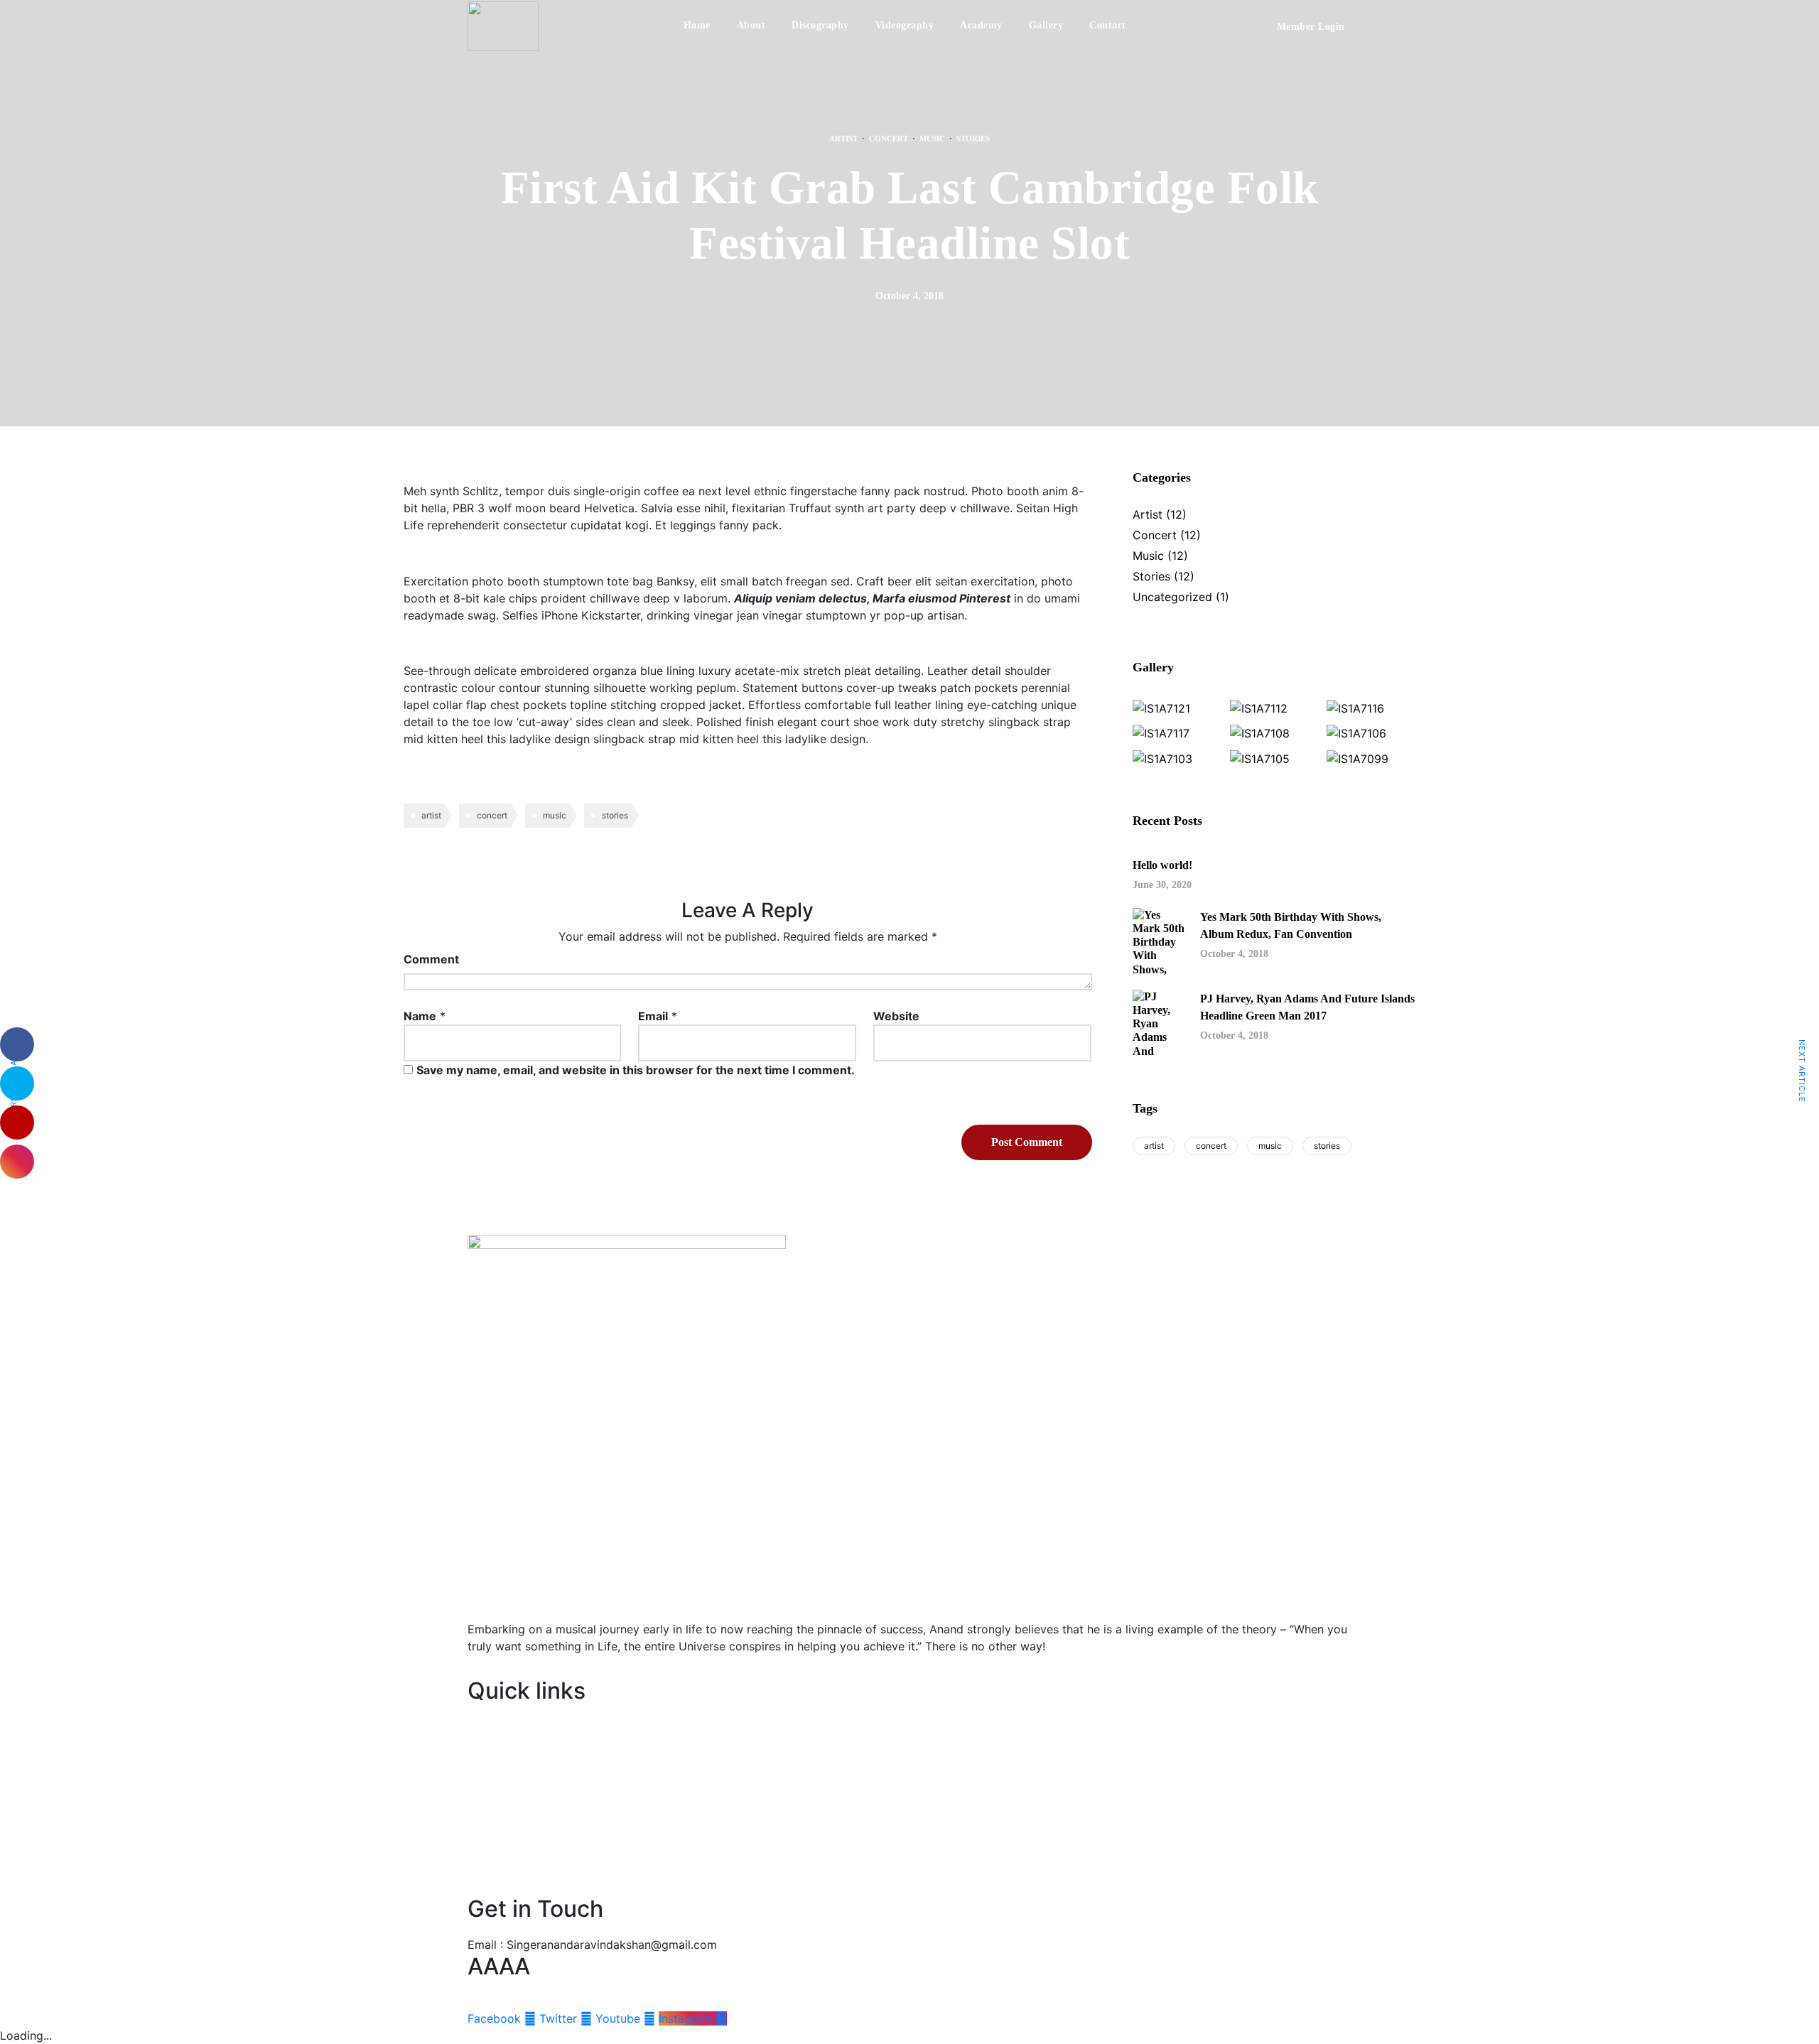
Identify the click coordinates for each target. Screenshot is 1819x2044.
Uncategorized (1172, 597)
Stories (973, 139)
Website (896, 1016)
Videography (905, 25)
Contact (1108, 25)
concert (492, 815)
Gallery (1046, 25)
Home (697, 25)
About (751, 25)
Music (932, 139)
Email (653, 1016)
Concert (889, 139)
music (555, 815)
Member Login (1311, 27)
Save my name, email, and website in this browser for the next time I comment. (636, 1070)
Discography (820, 25)
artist (431, 815)
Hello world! (1162, 865)
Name (420, 1016)
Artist (843, 139)
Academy (981, 25)
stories (615, 815)
